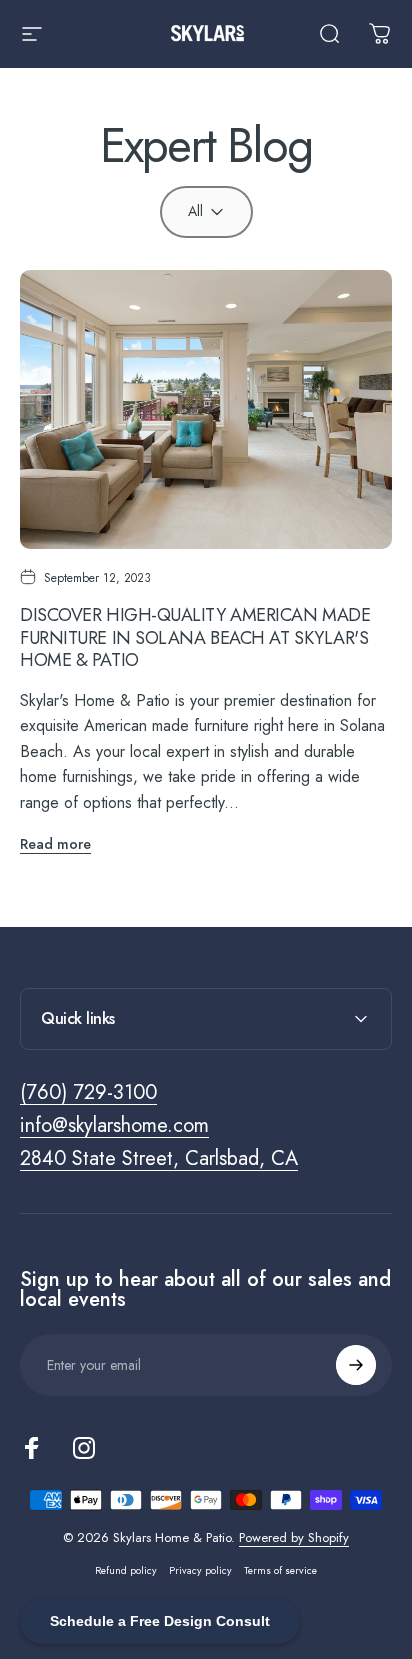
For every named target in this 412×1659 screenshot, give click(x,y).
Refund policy (126, 1570)
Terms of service (280, 1570)
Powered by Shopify (294, 1537)
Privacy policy (200, 1570)
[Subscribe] (356, 1365)
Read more (55, 844)
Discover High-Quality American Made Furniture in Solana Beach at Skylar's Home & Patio (195, 637)
